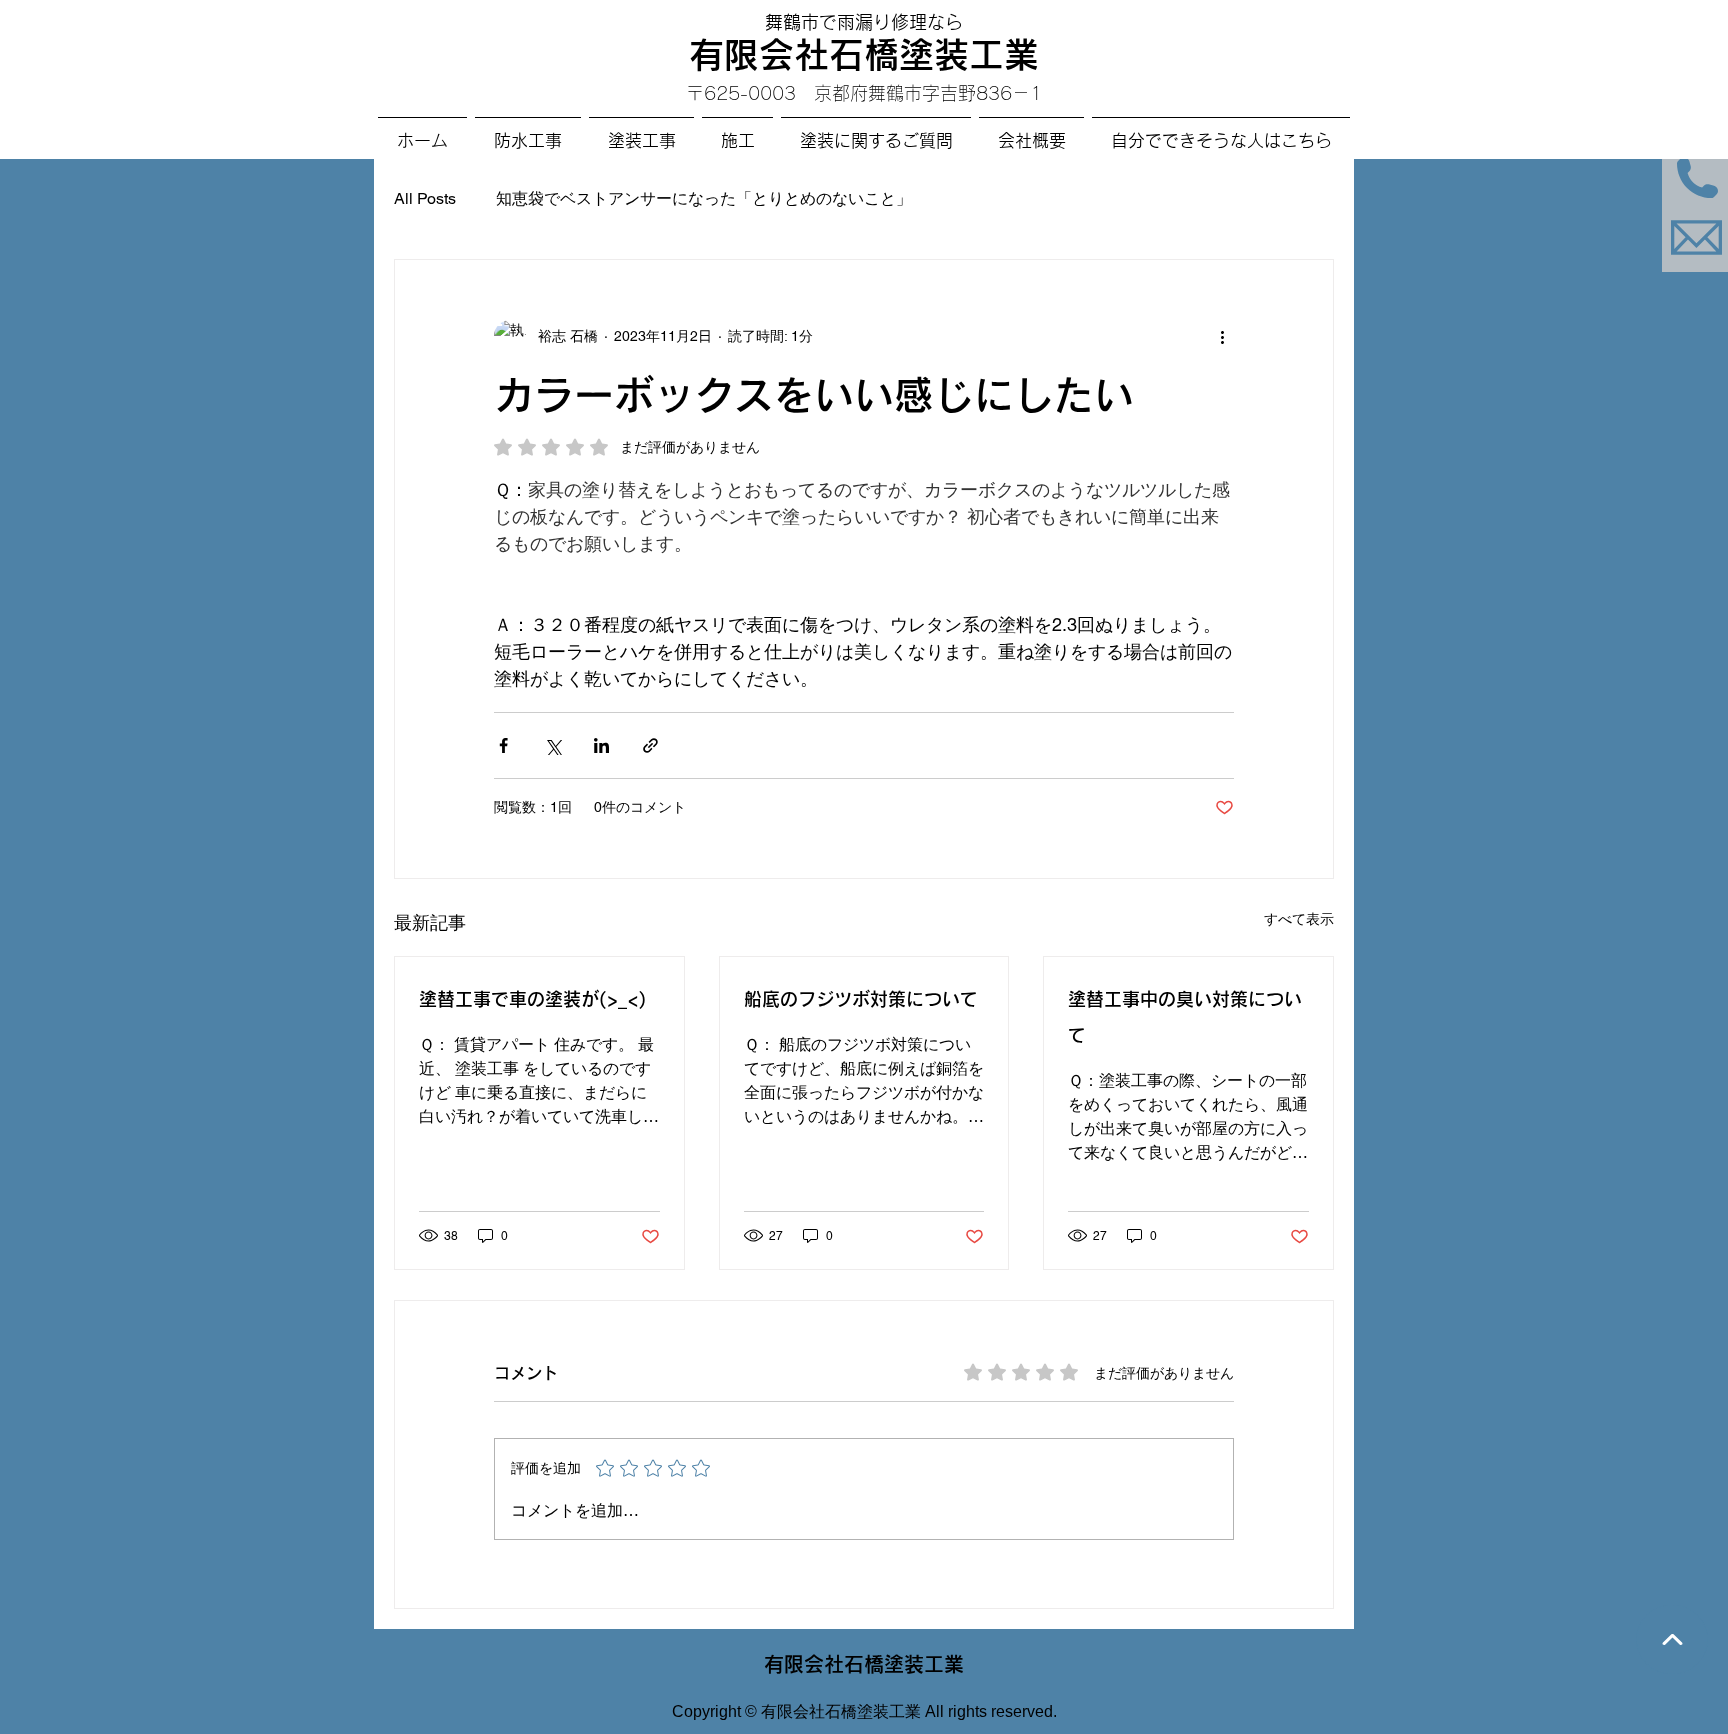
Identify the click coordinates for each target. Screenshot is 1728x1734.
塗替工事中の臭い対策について (1185, 1017)
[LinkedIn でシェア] (601, 745)
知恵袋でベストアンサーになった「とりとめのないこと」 (704, 198)
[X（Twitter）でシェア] (552, 745)
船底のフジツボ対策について (861, 999)
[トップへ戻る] (1672, 1639)
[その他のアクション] (1222, 336)
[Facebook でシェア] (503, 745)
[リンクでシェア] (650, 745)
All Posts (425, 198)
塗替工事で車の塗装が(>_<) (532, 999)
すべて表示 (1299, 919)
